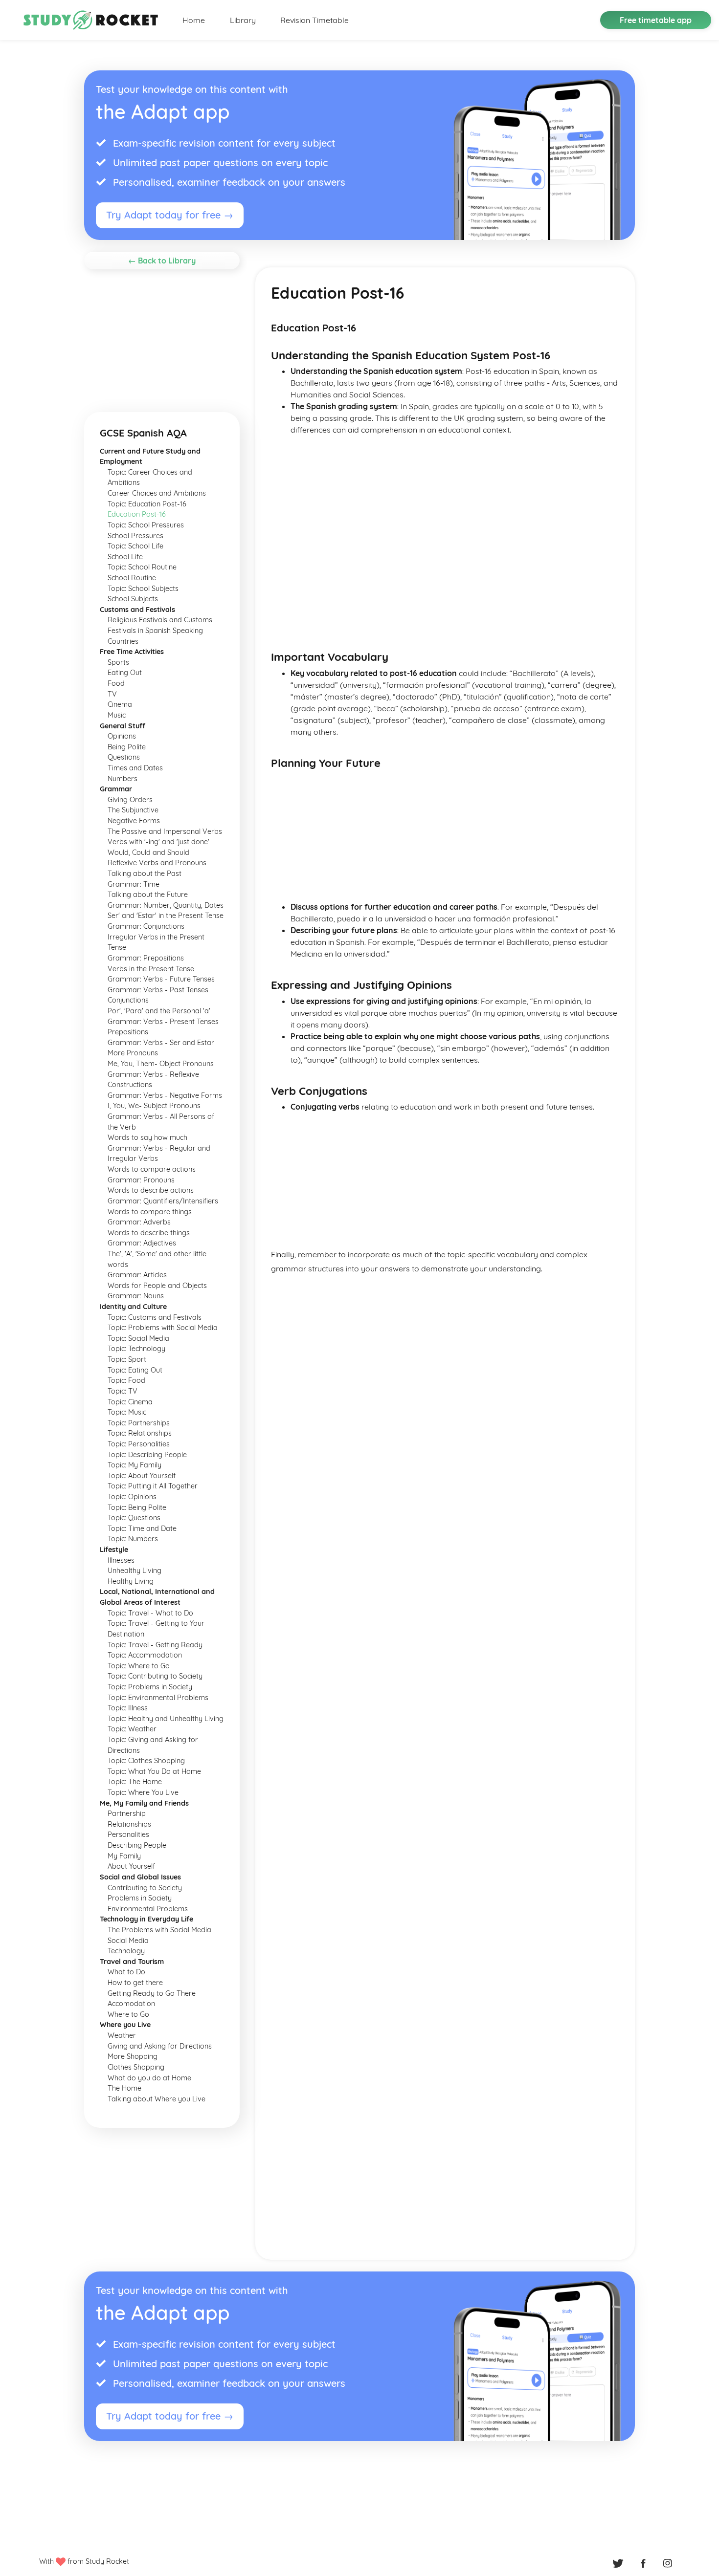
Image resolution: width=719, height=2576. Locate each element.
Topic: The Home (135, 1782)
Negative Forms (134, 821)
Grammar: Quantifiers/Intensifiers (163, 1201)
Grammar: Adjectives (142, 1243)
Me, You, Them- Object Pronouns (161, 1064)
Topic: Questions (134, 1518)
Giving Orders (130, 800)
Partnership (127, 1813)
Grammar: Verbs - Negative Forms (165, 1095)
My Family (124, 1856)
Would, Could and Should (148, 852)
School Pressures (135, 536)
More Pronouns (133, 1053)
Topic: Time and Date (142, 1528)
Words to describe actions (151, 1190)
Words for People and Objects (157, 1286)
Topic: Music (127, 1412)
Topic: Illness (128, 1708)
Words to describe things (149, 1233)
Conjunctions (128, 1000)
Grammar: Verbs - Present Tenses (163, 1022)
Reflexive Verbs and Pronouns (157, 863)
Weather (122, 2035)
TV (112, 694)
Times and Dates (135, 768)
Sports (118, 662)
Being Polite (127, 747)
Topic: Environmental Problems (158, 1698)
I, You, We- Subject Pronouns (154, 1106)
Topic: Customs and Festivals (155, 1317)
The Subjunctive (133, 810)
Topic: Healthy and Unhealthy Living (166, 1719)
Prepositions (128, 1032)
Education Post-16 (137, 514)
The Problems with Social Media (159, 1930)
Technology (126, 1951)
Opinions (122, 736)
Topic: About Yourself (142, 1476)
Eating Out (125, 673)
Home (194, 20)
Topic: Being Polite (137, 1507)
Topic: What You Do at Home (154, 1771)
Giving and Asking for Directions (160, 2046)
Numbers (123, 779)
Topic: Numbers (133, 1539)
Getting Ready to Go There (152, 1993)
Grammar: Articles (137, 1275)
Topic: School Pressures (146, 525)
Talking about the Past (145, 873)
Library (243, 20)
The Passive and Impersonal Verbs (165, 831)
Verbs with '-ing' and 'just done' (158, 842)
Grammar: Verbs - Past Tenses (158, 990)
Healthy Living (131, 1581)
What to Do (126, 1972)
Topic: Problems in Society (150, 1687)
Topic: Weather (132, 1729)
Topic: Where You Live (143, 1792)
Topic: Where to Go (139, 1666)
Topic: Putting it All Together (153, 1486)
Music (117, 715)
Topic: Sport (127, 1359)
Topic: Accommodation (145, 1655)
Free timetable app (656, 20)
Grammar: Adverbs (139, 1222)
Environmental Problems (148, 1909)
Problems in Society (140, 1898)
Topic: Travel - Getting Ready (155, 1645)
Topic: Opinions (132, 1497)
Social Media (128, 1941)
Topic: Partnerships (139, 1423)
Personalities (128, 1834)
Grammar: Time (134, 884)
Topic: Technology (136, 1349)
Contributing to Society (145, 1888)
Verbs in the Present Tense (151, 969)
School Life (125, 557)
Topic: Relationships (140, 1433)
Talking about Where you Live (157, 2099)
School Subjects (133, 599)
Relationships (129, 1824)
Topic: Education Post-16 (147, 504)
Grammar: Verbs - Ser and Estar (161, 1043)
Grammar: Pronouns (141, 1180)
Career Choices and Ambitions (157, 493)
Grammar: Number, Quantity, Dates (166, 905)
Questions (124, 757)
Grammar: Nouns (136, 1296)
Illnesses (121, 1560)
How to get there (135, 1983)
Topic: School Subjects (143, 589)
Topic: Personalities (139, 1444)
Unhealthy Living (135, 1571)
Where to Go (128, 2014)
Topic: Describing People (147, 1455)
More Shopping (133, 2056)
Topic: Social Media (138, 1338)
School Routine (132, 578)
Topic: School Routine (142, 567)
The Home (124, 2088)
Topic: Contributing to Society (155, 1676)
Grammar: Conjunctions (146, 926)
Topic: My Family (135, 1465)
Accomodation (131, 2004)
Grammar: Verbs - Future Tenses (161, 979)
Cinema (120, 704)
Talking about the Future (148, 895)
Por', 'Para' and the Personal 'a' (159, 1011)
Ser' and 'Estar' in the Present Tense (166, 916)
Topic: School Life (135, 546)
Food (116, 683)
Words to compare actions (152, 1169)
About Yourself (131, 1866)
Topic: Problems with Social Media (163, 1328)
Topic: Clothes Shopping (146, 1761)
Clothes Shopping (136, 2067)
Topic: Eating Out (135, 1370)
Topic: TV (123, 1391)
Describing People (137, 1845)
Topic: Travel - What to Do (150, 1613)
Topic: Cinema (130, 1402)
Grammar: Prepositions (146, 958)
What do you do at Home (149, 2078)
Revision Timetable (315, 20)
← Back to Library (162, 261)
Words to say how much (147, 1137)
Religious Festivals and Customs (160, 620)
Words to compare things (150, 1212)
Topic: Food (126, 1380)
